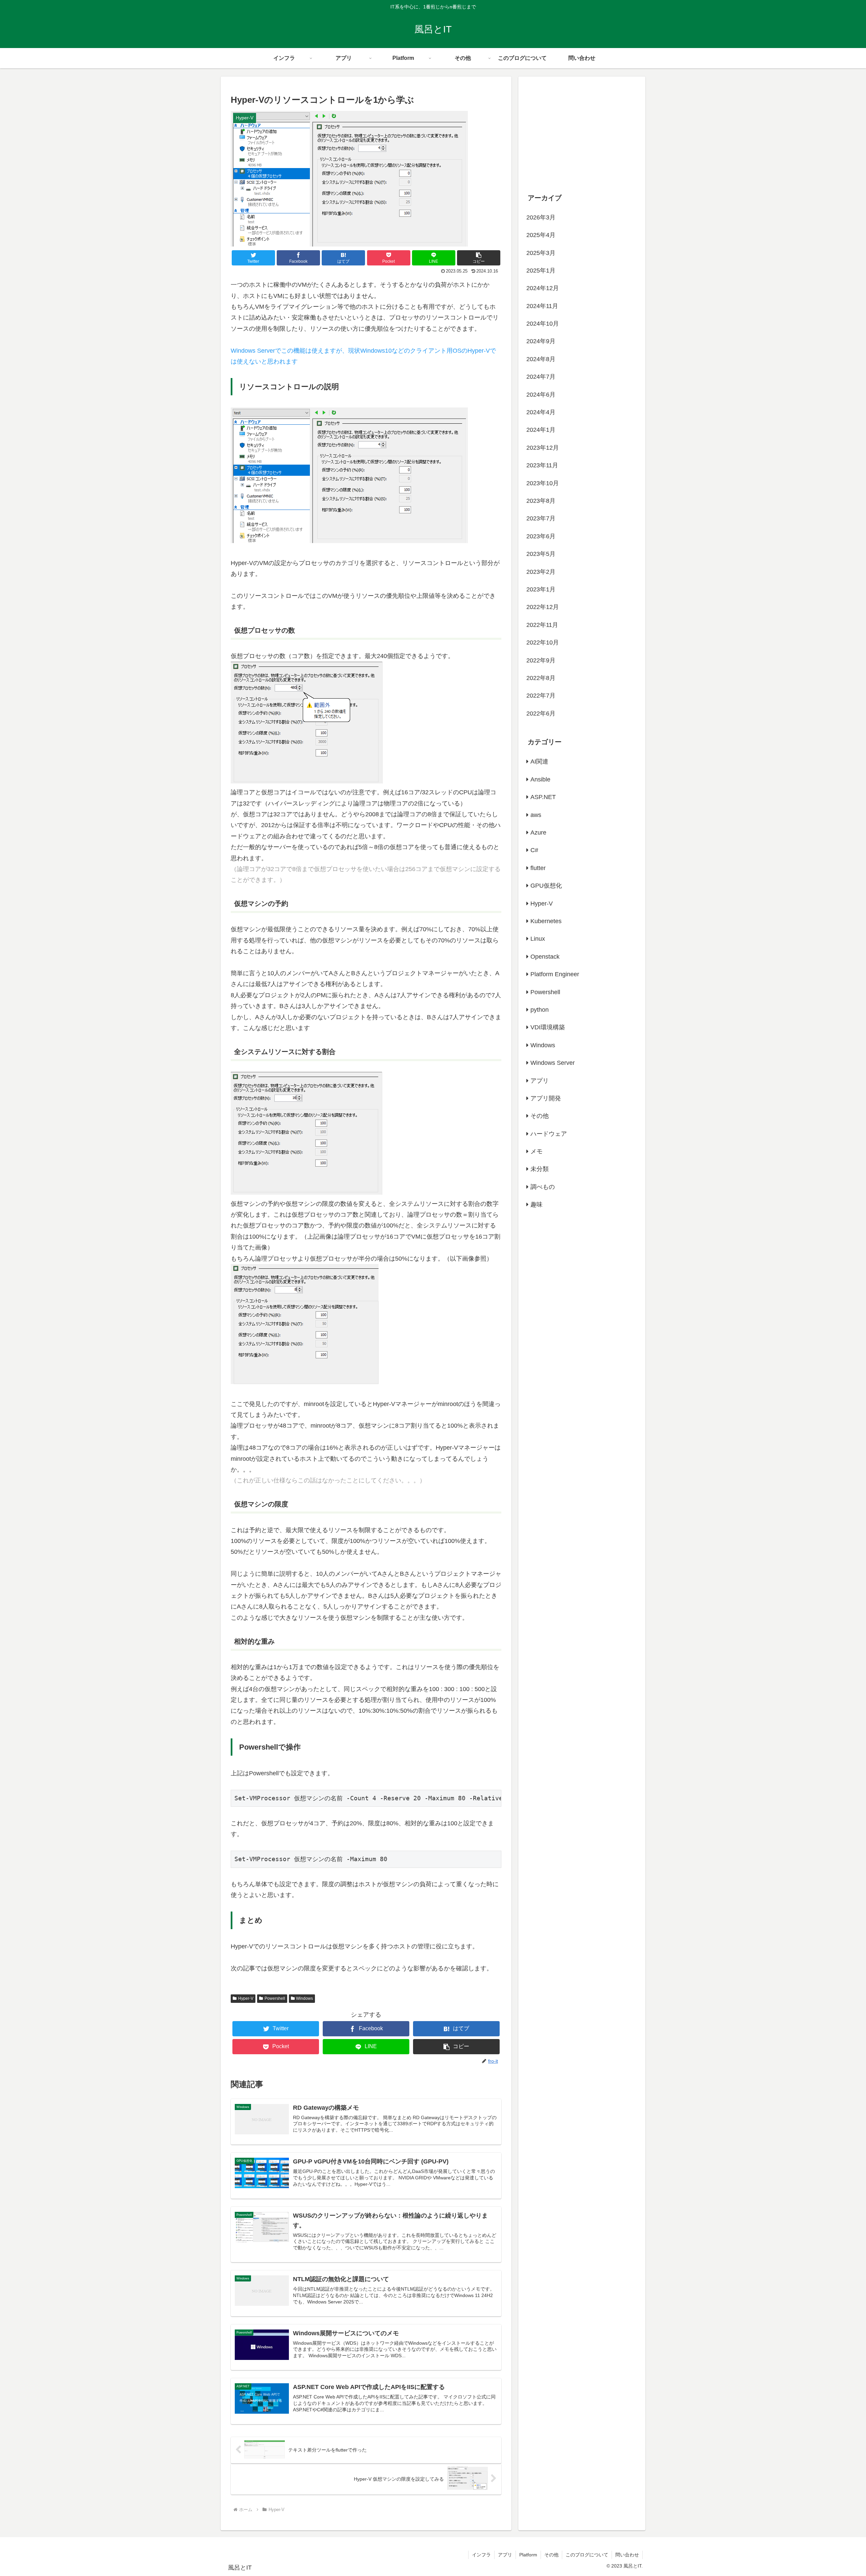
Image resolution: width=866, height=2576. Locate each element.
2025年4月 (541, 235)
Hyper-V (246, 1998)
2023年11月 (542, 465)
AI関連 (539, 762)
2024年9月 (541, 341)
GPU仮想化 (546, 886)
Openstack (545, 957)
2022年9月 (541, 660)
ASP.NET (543, 797)
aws (536, 815)
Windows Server (553, 1063)
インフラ (481, 2555)
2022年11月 (542, 625)
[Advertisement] (582, 131)
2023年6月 (541, 536)
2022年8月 (541, 678)
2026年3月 (541, 217)
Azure (538, 833)
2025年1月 (541, 271)
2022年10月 (543, 642)
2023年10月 (543, 483)
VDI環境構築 (548, 1027)
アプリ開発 (546, 1098)
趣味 (537, 1204)
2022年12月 (543, 607)
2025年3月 (541, 253)
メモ (537, 1151)
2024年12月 (543, 288)
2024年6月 (541, 395)
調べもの (543, 1187)
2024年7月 (541, 377)
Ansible (540, 779)
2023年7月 (541, 518)
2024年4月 (541, 412)
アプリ (540, 1081)
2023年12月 (543, 448)
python (540, 1010)
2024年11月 (542, 306)
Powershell (275, 1998)
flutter (538, 868)
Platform (528, 2555)
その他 (540, 1116)
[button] (479, 258)
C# (534, 850)
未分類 (540, 1169)
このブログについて (587, 2555)
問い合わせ (627, 2555)
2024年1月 (541, 430)
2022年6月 (541, 713)
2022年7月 (541, 696)
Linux (538, 939)
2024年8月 (541, 359)
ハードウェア (549, 1134)
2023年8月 (541, 501)
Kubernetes (546, 921)
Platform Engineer (555, 974)
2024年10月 (543, 324)
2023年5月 (541, 554)
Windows (304, 1998)
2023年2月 (541, 572)
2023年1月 (541, 589)
